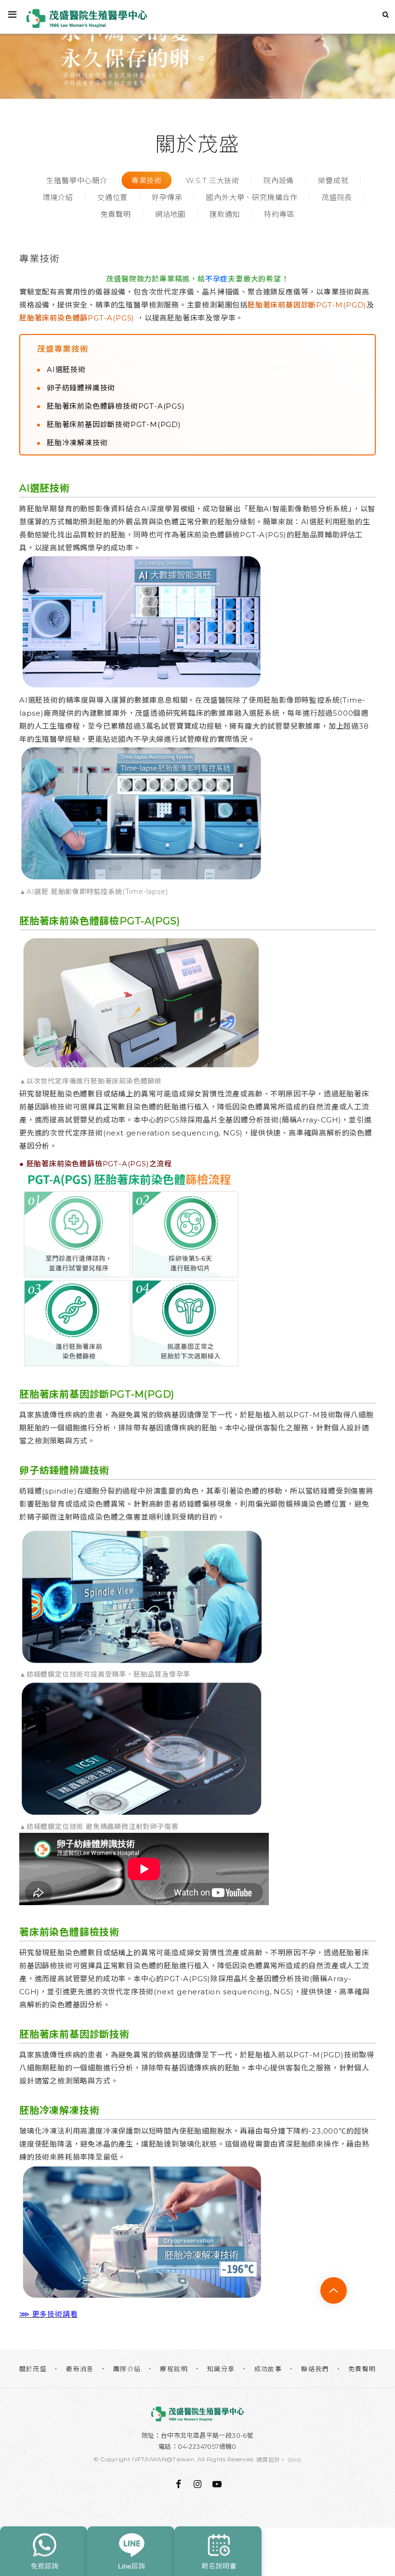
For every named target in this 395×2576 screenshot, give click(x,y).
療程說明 (174, 2369)
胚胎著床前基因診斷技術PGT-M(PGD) (114, 424)
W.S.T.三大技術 (213, 180)
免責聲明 (116, 214)
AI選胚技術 (66, 369)
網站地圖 (170, 214)
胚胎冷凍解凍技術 (77, 443)
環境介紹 (58, 197)
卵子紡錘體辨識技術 (81, 388)
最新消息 (80, 2369)
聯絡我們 (315, 2369)
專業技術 (147, 180)
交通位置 (112, 197)
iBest (295, 2460)
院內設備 (279, 180)
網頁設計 (268, 2460)
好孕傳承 (167, 197)
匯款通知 (225, 214)
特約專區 (279, 214)
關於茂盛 (33, 2369)
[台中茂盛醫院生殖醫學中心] (197, 2414)
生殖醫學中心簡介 (77, 180)
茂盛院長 (337, 197)
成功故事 (268, 2369)
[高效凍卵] (197, 49)
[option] (197, 49)
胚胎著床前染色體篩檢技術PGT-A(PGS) (116, 406)
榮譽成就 (333, 180)
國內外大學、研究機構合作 (252, 197)
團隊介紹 (127, 2369)
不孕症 (217, 279)
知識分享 (221, 2369)
